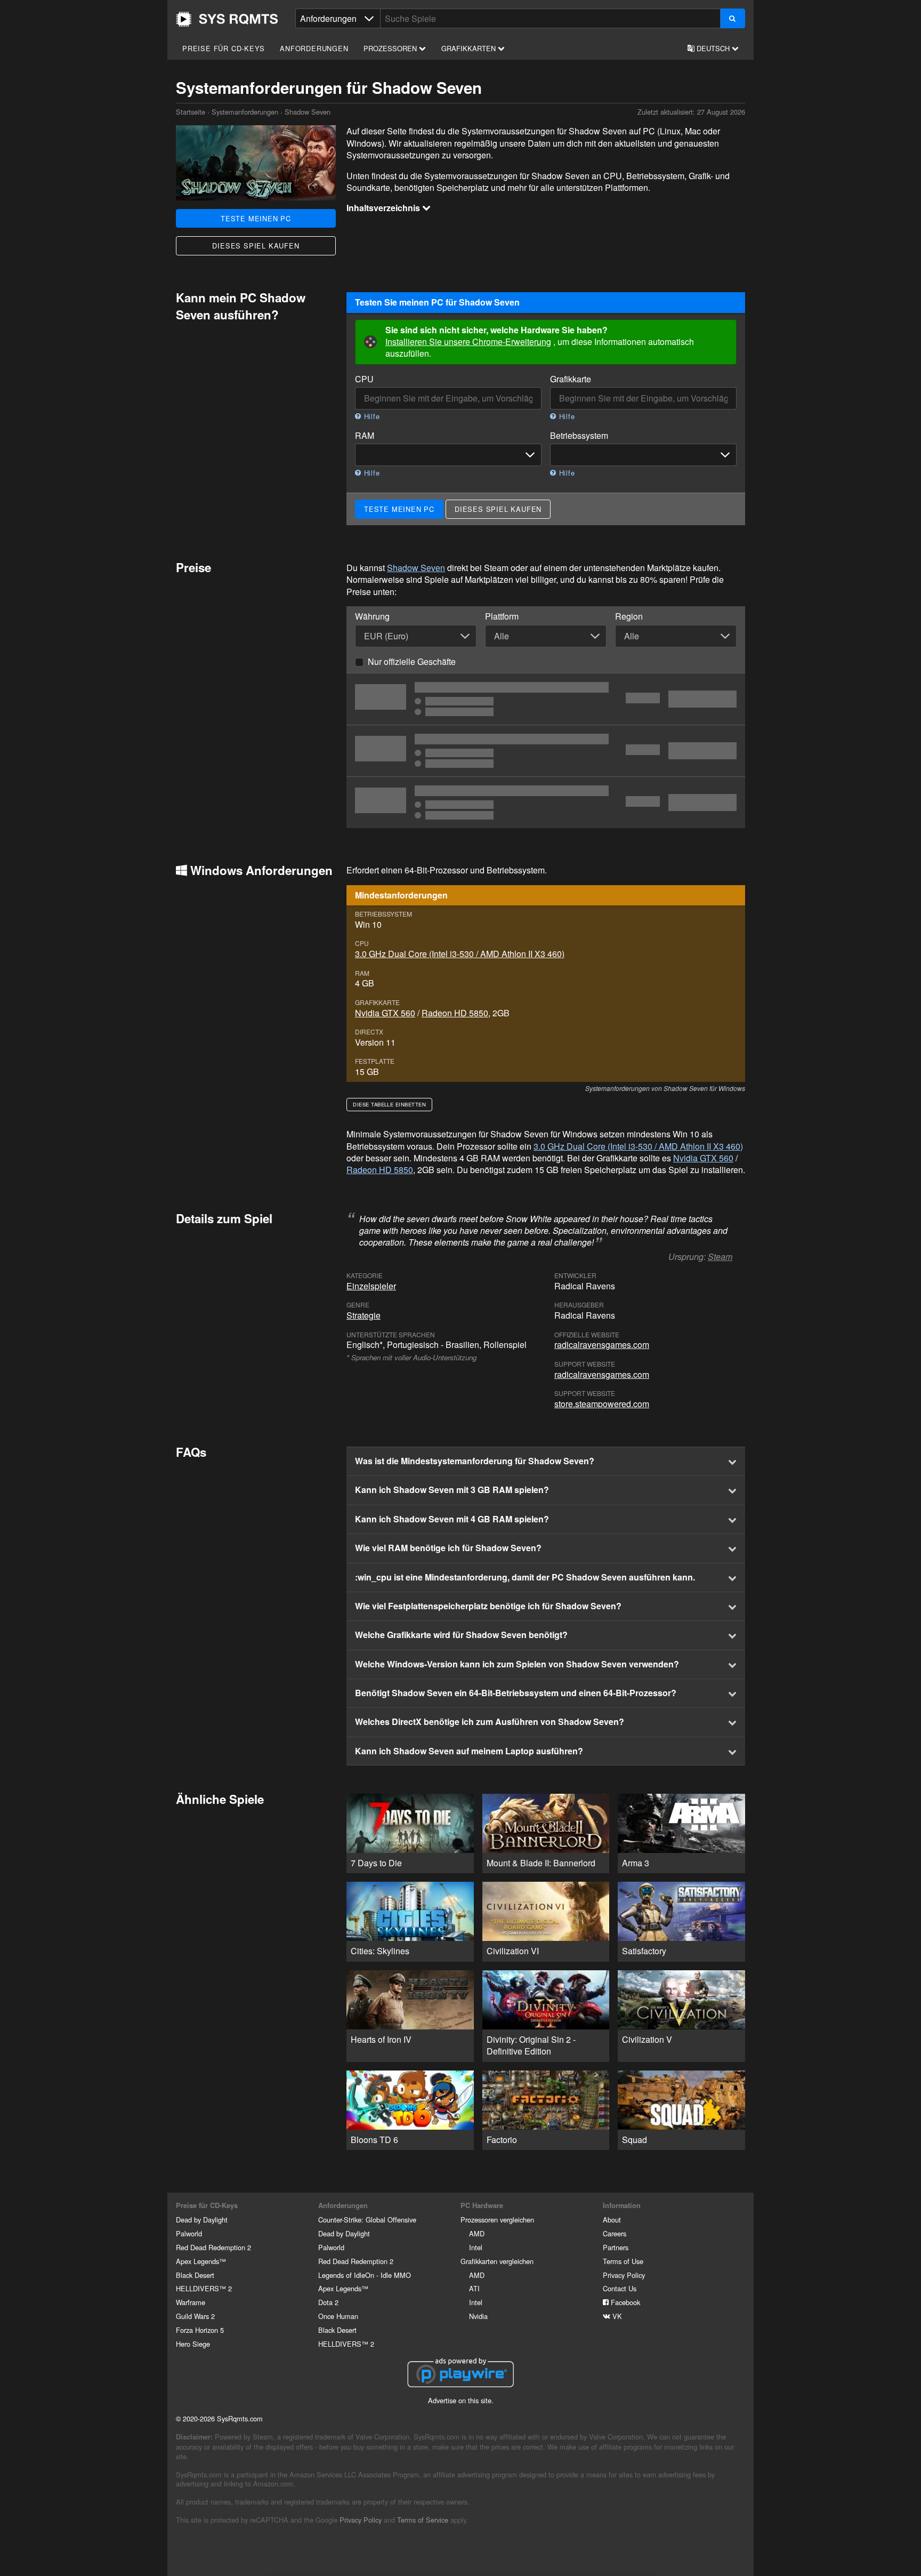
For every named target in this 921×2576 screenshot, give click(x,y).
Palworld (189, 2233)
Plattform (502, 616)
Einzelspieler (371, 1286)
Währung (372, 616)
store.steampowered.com (602, 1404)
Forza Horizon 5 (200, 2330)
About (612, 2220)
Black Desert (195, 2275)
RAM (365, 436)
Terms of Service (423, 2520)
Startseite (227, 19)
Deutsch (713, 48)
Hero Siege (193, 2344)
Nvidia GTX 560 (385, 1013)
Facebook (624, 2302)
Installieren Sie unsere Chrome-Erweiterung (468, 342)
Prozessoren (391, 48)
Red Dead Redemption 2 (213, 2247)
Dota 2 (328, 2302)
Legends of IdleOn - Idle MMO (365, 2275)
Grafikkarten (470, 48)
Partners (616, 2247)
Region (629, 616)
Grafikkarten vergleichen (497, 2261)
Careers (615, 2233)
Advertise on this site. (461, 2400)
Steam (720, 1257)
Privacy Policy (624, 2275)
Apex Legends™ (201, 2261)
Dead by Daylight (202, 2220)
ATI (474, 2288)
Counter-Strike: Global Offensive (367, 2220)
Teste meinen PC (256, 218)
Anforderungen (314, 48)
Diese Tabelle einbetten (389, 1104)
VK (616, 2316)
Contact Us (620, 2288)
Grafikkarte (571, 379)
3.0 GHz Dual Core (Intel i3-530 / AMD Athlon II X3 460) (460, 954)
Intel (476, 2247)
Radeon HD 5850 (455, 1013)
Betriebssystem (579, 436)
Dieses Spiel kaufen (256, 246)
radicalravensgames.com (602, 1345)
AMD (477, 2233)
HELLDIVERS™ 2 (204, 2288)
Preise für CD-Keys (223, 48)
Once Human (338, 2316)
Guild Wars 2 (195, 2316)
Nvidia (478, 2316)
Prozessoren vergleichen (497, 2220)
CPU (364, 379)
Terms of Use (623, 2261)
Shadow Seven (416, 568)
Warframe (191, 2302)
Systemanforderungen (245, 112)
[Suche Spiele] (733, 18)
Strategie (363, 1315)
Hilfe (371, 416)
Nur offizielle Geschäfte (412, 661)
